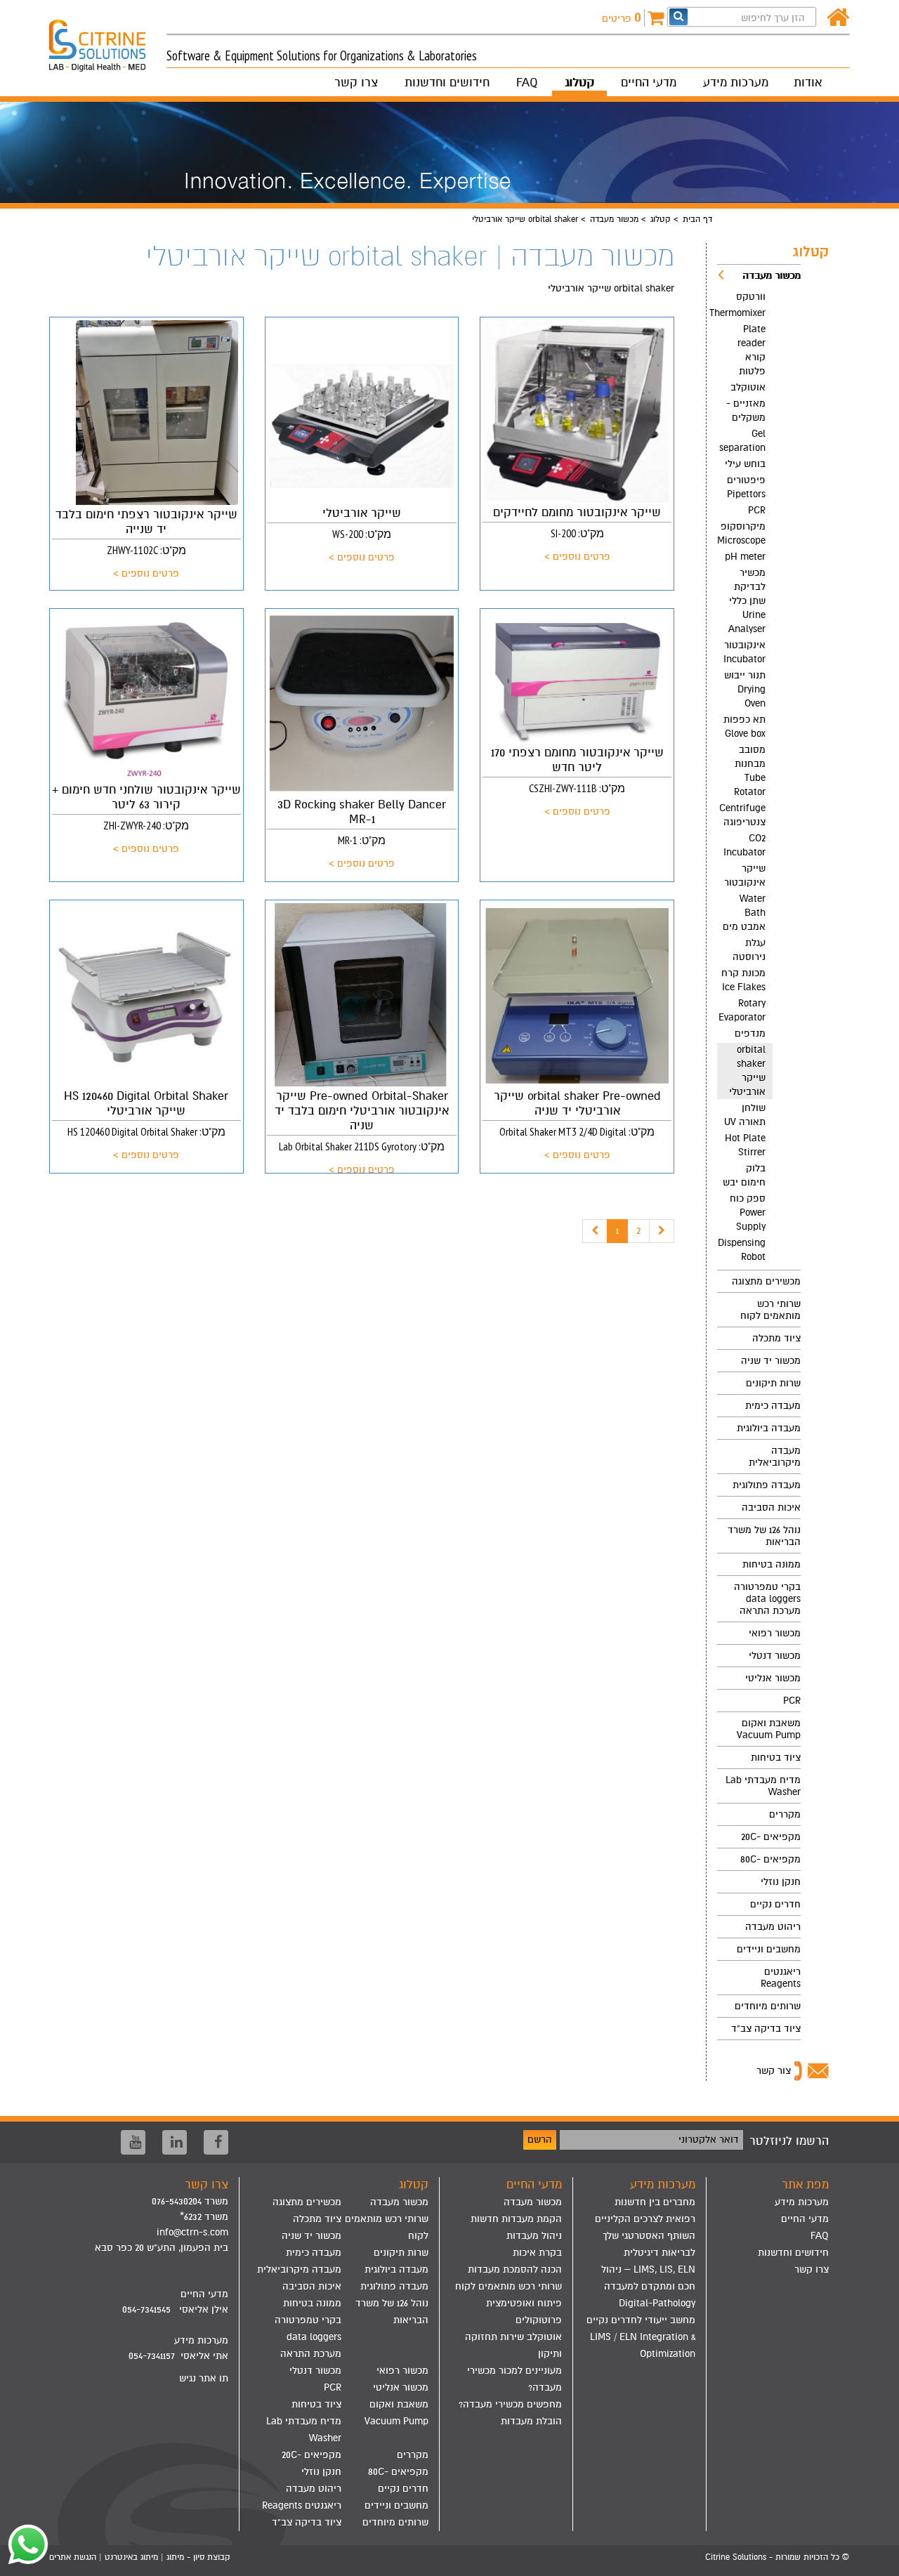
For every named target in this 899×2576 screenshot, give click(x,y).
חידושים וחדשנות (447, 83)
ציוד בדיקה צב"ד (766, 2029)
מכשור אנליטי (773, 1678)
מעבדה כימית (773, 1406)
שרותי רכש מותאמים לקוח (770, 1310)
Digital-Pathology (657, 2303)
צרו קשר (356, 83)
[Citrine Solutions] (108, 39)
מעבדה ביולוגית (769, 1428)
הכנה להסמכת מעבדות (515, 2269)
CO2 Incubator (744, 845)
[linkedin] (175, 2142)
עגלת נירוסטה (749, 950)
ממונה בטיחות (772, 1564)
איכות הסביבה (771, 1507)
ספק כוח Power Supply (748, 1213)
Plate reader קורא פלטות (752, 350)
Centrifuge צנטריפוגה (742, 815)
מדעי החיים (649, 83)
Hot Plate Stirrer (745, 1145)
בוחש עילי (745, 464)
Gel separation (742, 441)
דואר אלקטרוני (709, 2140)
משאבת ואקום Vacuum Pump (769, 1729)
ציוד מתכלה (776, 1338)
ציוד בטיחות (776, 1757)
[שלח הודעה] (25, 2544)
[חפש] (678, 17)
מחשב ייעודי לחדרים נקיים (641, 2320)
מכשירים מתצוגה (766, 1281)
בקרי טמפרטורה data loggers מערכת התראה (767, 1599)
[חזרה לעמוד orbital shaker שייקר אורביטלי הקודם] (595, 1231)
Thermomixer (741, 313)
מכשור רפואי (775, 1633)
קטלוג (579, 83)
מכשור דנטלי (775, 1656)
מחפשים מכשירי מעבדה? (510, 2404)
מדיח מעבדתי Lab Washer (763, 1786)
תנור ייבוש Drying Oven (745, 689)
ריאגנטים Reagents (781, 1978)
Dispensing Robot (742, 1250)
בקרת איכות (537, 2253)
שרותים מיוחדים (768, 2006)
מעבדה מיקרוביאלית (775, 1457)
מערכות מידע (736, 83)
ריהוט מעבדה (773, 1927)
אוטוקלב (748, 387)
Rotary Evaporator (742, 1010)
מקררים (785, 1814)
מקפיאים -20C (771, 1837)
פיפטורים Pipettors (746, 487)
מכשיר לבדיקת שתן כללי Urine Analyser (747, 601)
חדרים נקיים (775, 1904)
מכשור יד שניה (771, 1361)
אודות (808, 83)
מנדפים (750, 1033)
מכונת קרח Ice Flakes (743, 980)
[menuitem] (759, 767)
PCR (757, 510)
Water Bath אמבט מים (744, 913)
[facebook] (216, 2142)
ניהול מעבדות (534, 2236)
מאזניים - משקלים (746, 410)
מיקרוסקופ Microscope (741, 533)
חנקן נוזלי (781, 1882)
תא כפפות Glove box (744, 727)
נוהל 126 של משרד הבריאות (764, 1536)
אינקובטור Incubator (744, 652)
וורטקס (751, 297)
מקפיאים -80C (770, 1859)
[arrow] (875, 2559)
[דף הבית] (838, 18)
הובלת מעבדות (531, 2421)
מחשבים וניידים (769, 1949)
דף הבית (697, 219)
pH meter (745, 557)
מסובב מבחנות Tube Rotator (750, 771)
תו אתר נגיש (204, 2378)
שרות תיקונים (773, 1383)
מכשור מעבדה (614, 219)
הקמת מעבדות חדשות (516, 2219)
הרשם (540, 2140)
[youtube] (133, 2142)
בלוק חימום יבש (744, 1175)
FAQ (527, 83)
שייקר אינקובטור (745, 875)
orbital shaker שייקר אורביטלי (747, 1071)
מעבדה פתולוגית (767, 1485)
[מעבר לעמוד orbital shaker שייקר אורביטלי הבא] (662, 1231)
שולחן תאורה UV (745, 1115)
